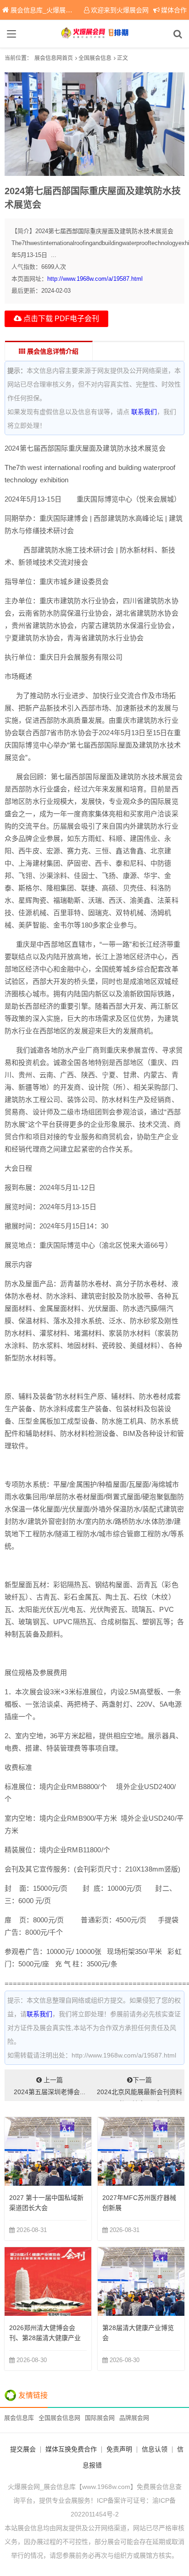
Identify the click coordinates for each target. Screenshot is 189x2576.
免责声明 (119, 2449)
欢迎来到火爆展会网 (120, 10)
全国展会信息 (95, 58)
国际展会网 (100, 2418)
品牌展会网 (134, 2418)
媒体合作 (174, 10)
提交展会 (23, 2449)
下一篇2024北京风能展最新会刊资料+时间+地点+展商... (139, 2089)
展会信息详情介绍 (52, 351)
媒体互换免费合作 (71, 2449)
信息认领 (155, 2449)
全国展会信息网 (59, 2418)
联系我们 (144, 412)
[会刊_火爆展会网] (94, 34)
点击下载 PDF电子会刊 (60, 319)
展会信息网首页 (54, 58)
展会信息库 (19, 2418)
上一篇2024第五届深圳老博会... (50, 2086)
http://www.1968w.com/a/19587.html (95, 279)
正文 (122, 58)
